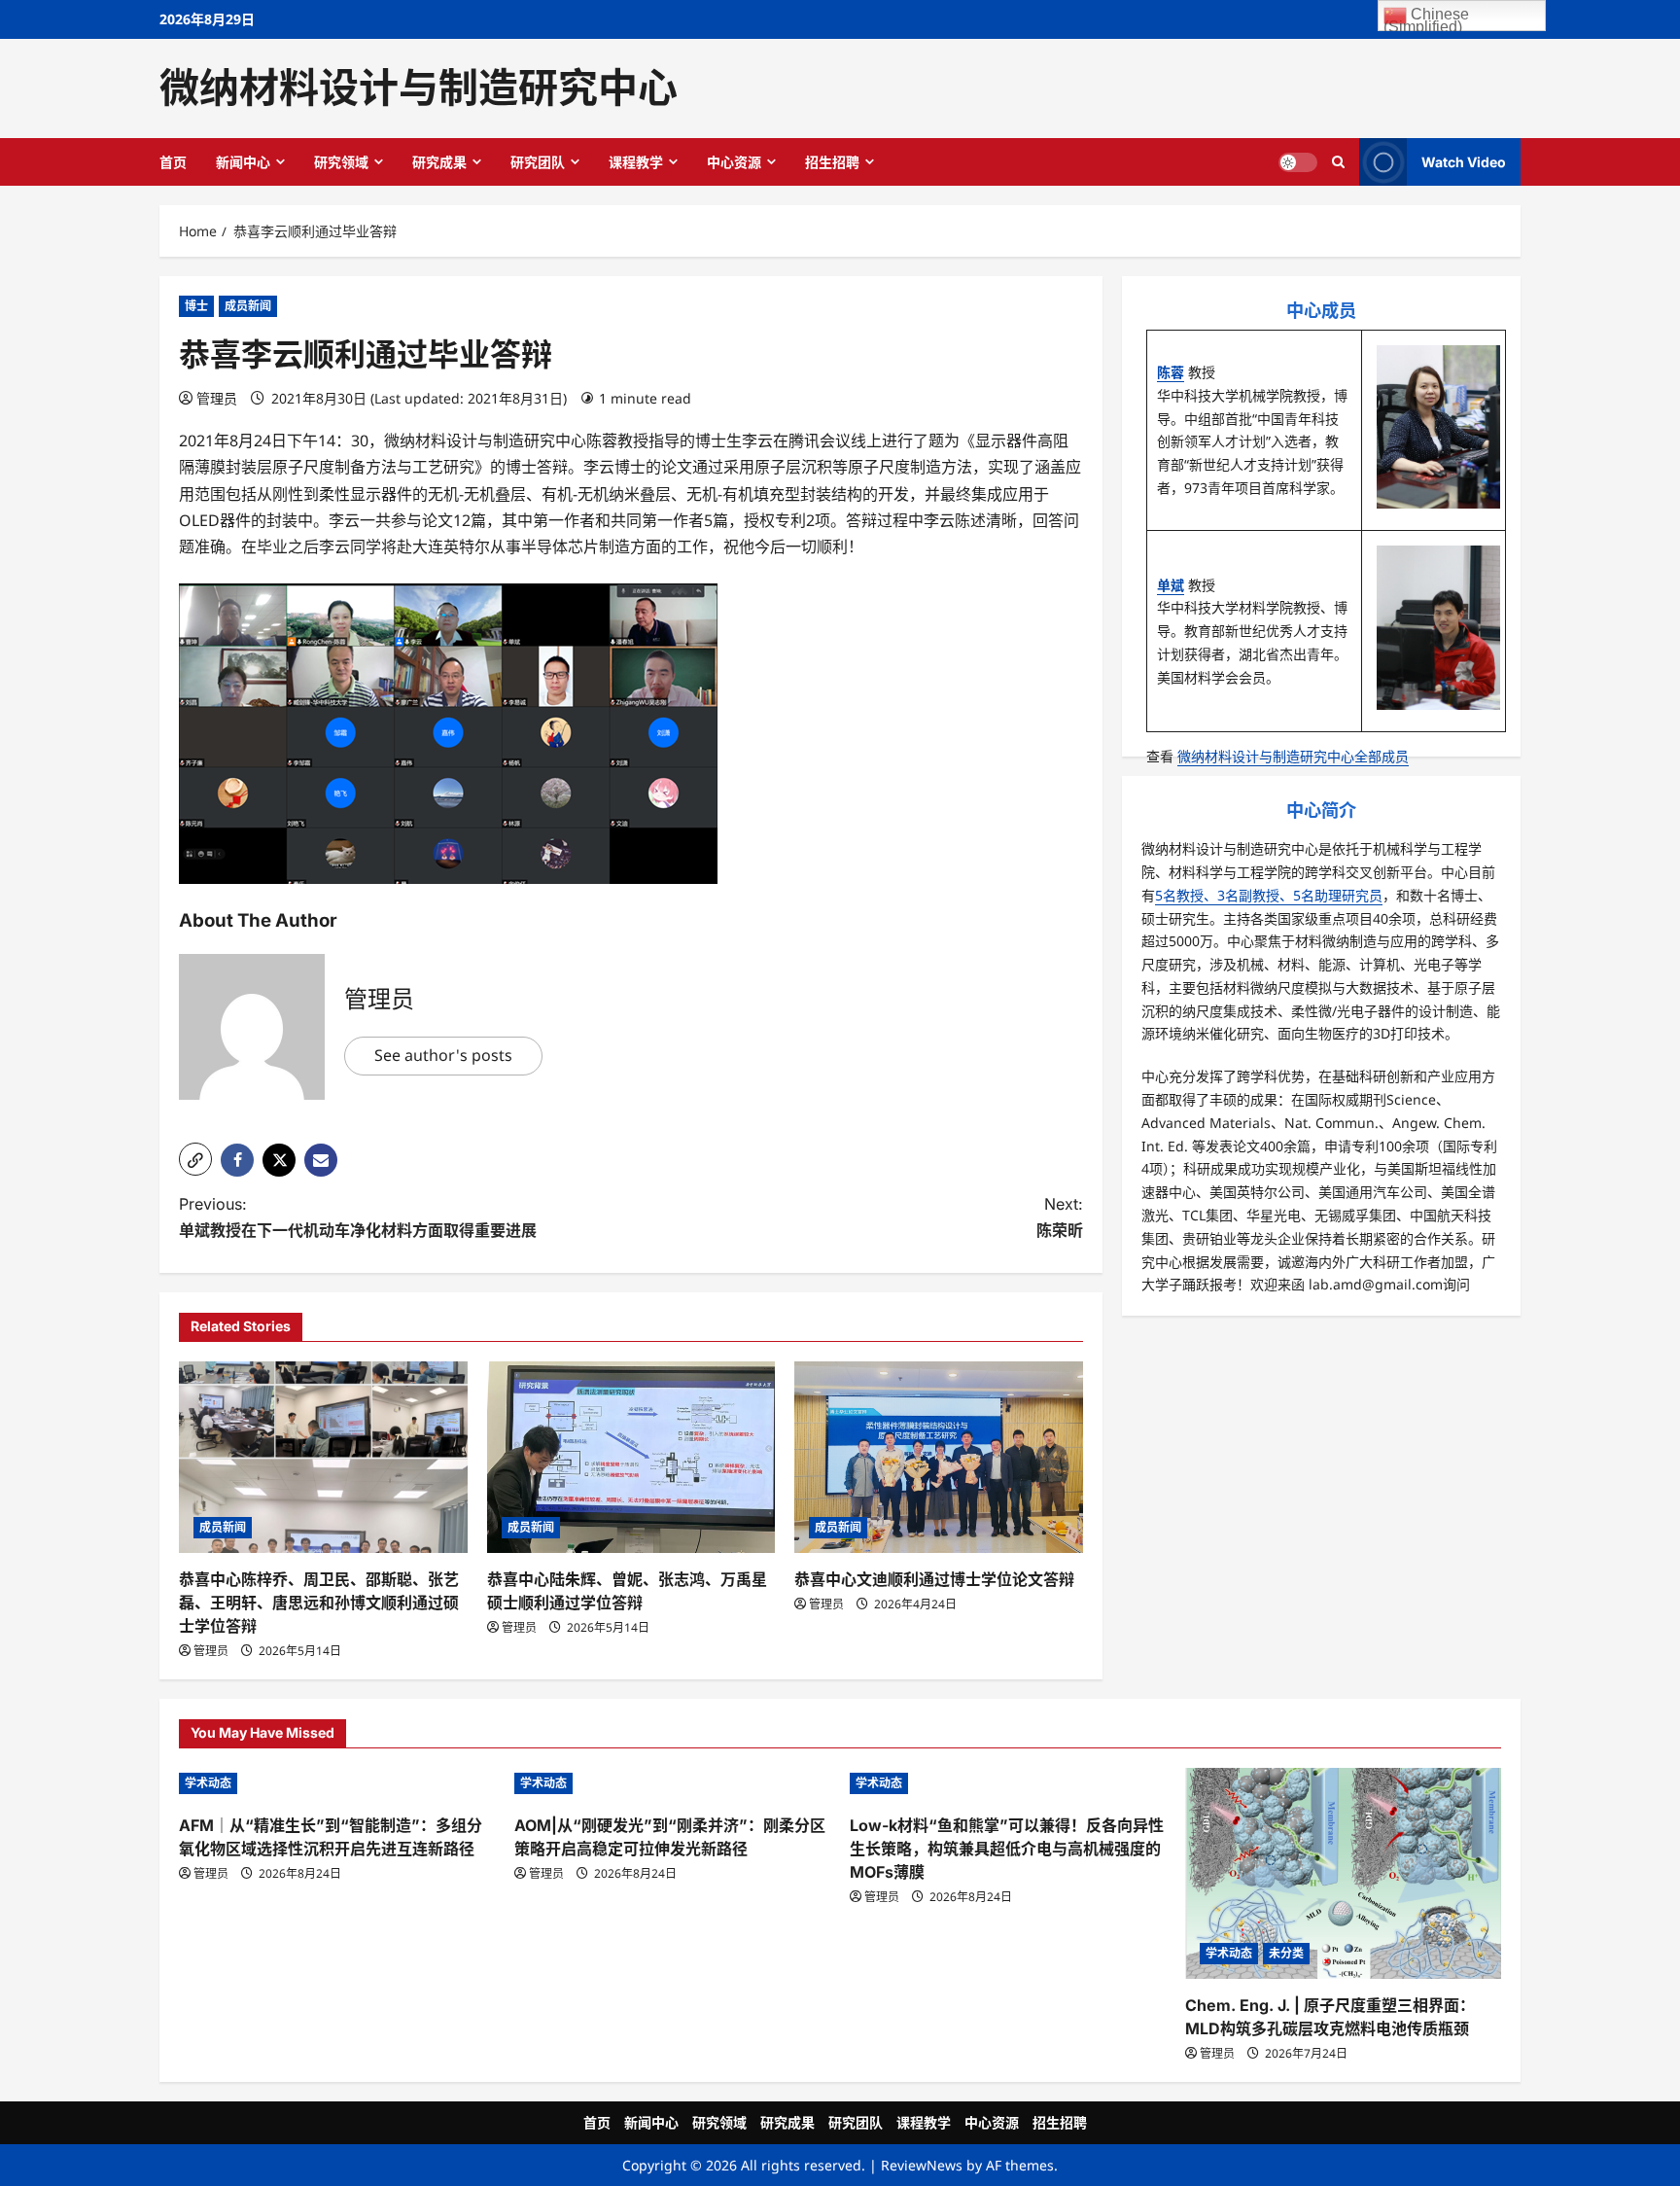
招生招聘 (832, 162)
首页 (173, 162)
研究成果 (439, 162)
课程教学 (636, 162)
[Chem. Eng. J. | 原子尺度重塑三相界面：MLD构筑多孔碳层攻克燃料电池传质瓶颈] (1343, 1873)
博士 (196, 306)
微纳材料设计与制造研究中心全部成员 (1293, 756)
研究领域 (341, 162)
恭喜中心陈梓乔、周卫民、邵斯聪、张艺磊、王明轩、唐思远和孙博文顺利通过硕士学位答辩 (319, 1603)
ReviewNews (922, 2165)
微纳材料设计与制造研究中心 (419, 88)
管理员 (217, 398)
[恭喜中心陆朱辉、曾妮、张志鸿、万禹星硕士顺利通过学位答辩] (631, 1458)
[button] (195, 1159)
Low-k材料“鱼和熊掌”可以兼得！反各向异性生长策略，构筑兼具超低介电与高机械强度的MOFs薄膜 (1007, 1849)
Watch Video (1464, 161)
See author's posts (443, 1055)
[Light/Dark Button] (1298, 161)
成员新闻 (248, 306)
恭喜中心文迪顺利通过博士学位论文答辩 (934, 1579)
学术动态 (208, 1783)
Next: (1060, 1217)
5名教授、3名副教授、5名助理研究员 (1269, 895)
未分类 (1286, 1953)
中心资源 (734, 162)
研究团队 (538, 162)
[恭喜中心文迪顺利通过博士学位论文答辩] (939, 1458)
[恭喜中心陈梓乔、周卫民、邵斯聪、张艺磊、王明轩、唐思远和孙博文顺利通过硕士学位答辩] (323, 1458)
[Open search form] (1338, 161)
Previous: (358, 1217)
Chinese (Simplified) (1426, 18)
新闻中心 (243, 162)
